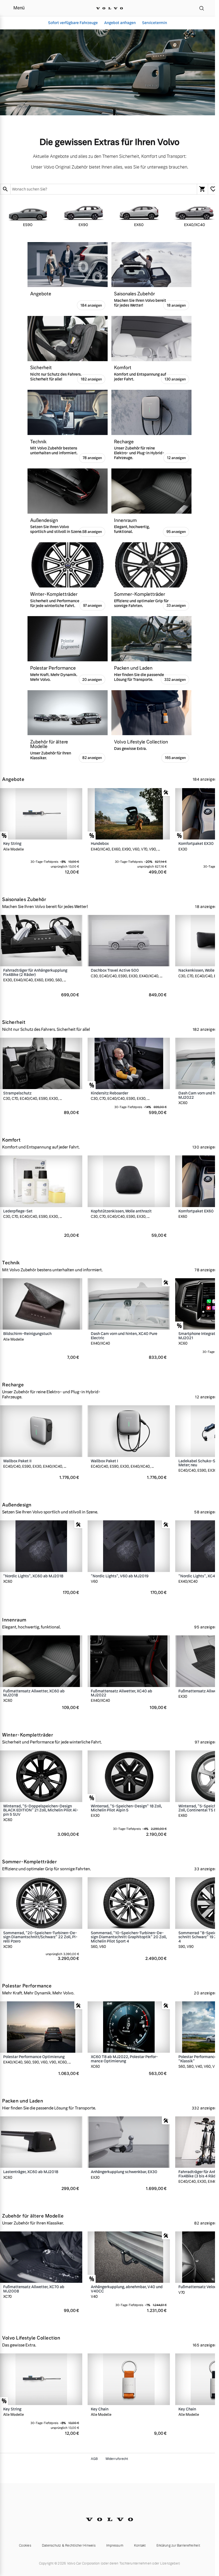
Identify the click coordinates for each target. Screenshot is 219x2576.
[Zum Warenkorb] (202, 189)
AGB (94, 2459)
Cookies (25, 2546)
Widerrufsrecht (117, 2459)
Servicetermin (155, 23)
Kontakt (140, 2546)
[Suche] (202, 8)
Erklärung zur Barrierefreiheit (178, 2546)
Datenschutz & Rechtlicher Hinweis (69, 2546)
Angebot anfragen (120, 23)
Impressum (115, 2546)
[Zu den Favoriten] (213, 189)
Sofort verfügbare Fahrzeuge (73, 23)
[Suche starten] (5, 189)
